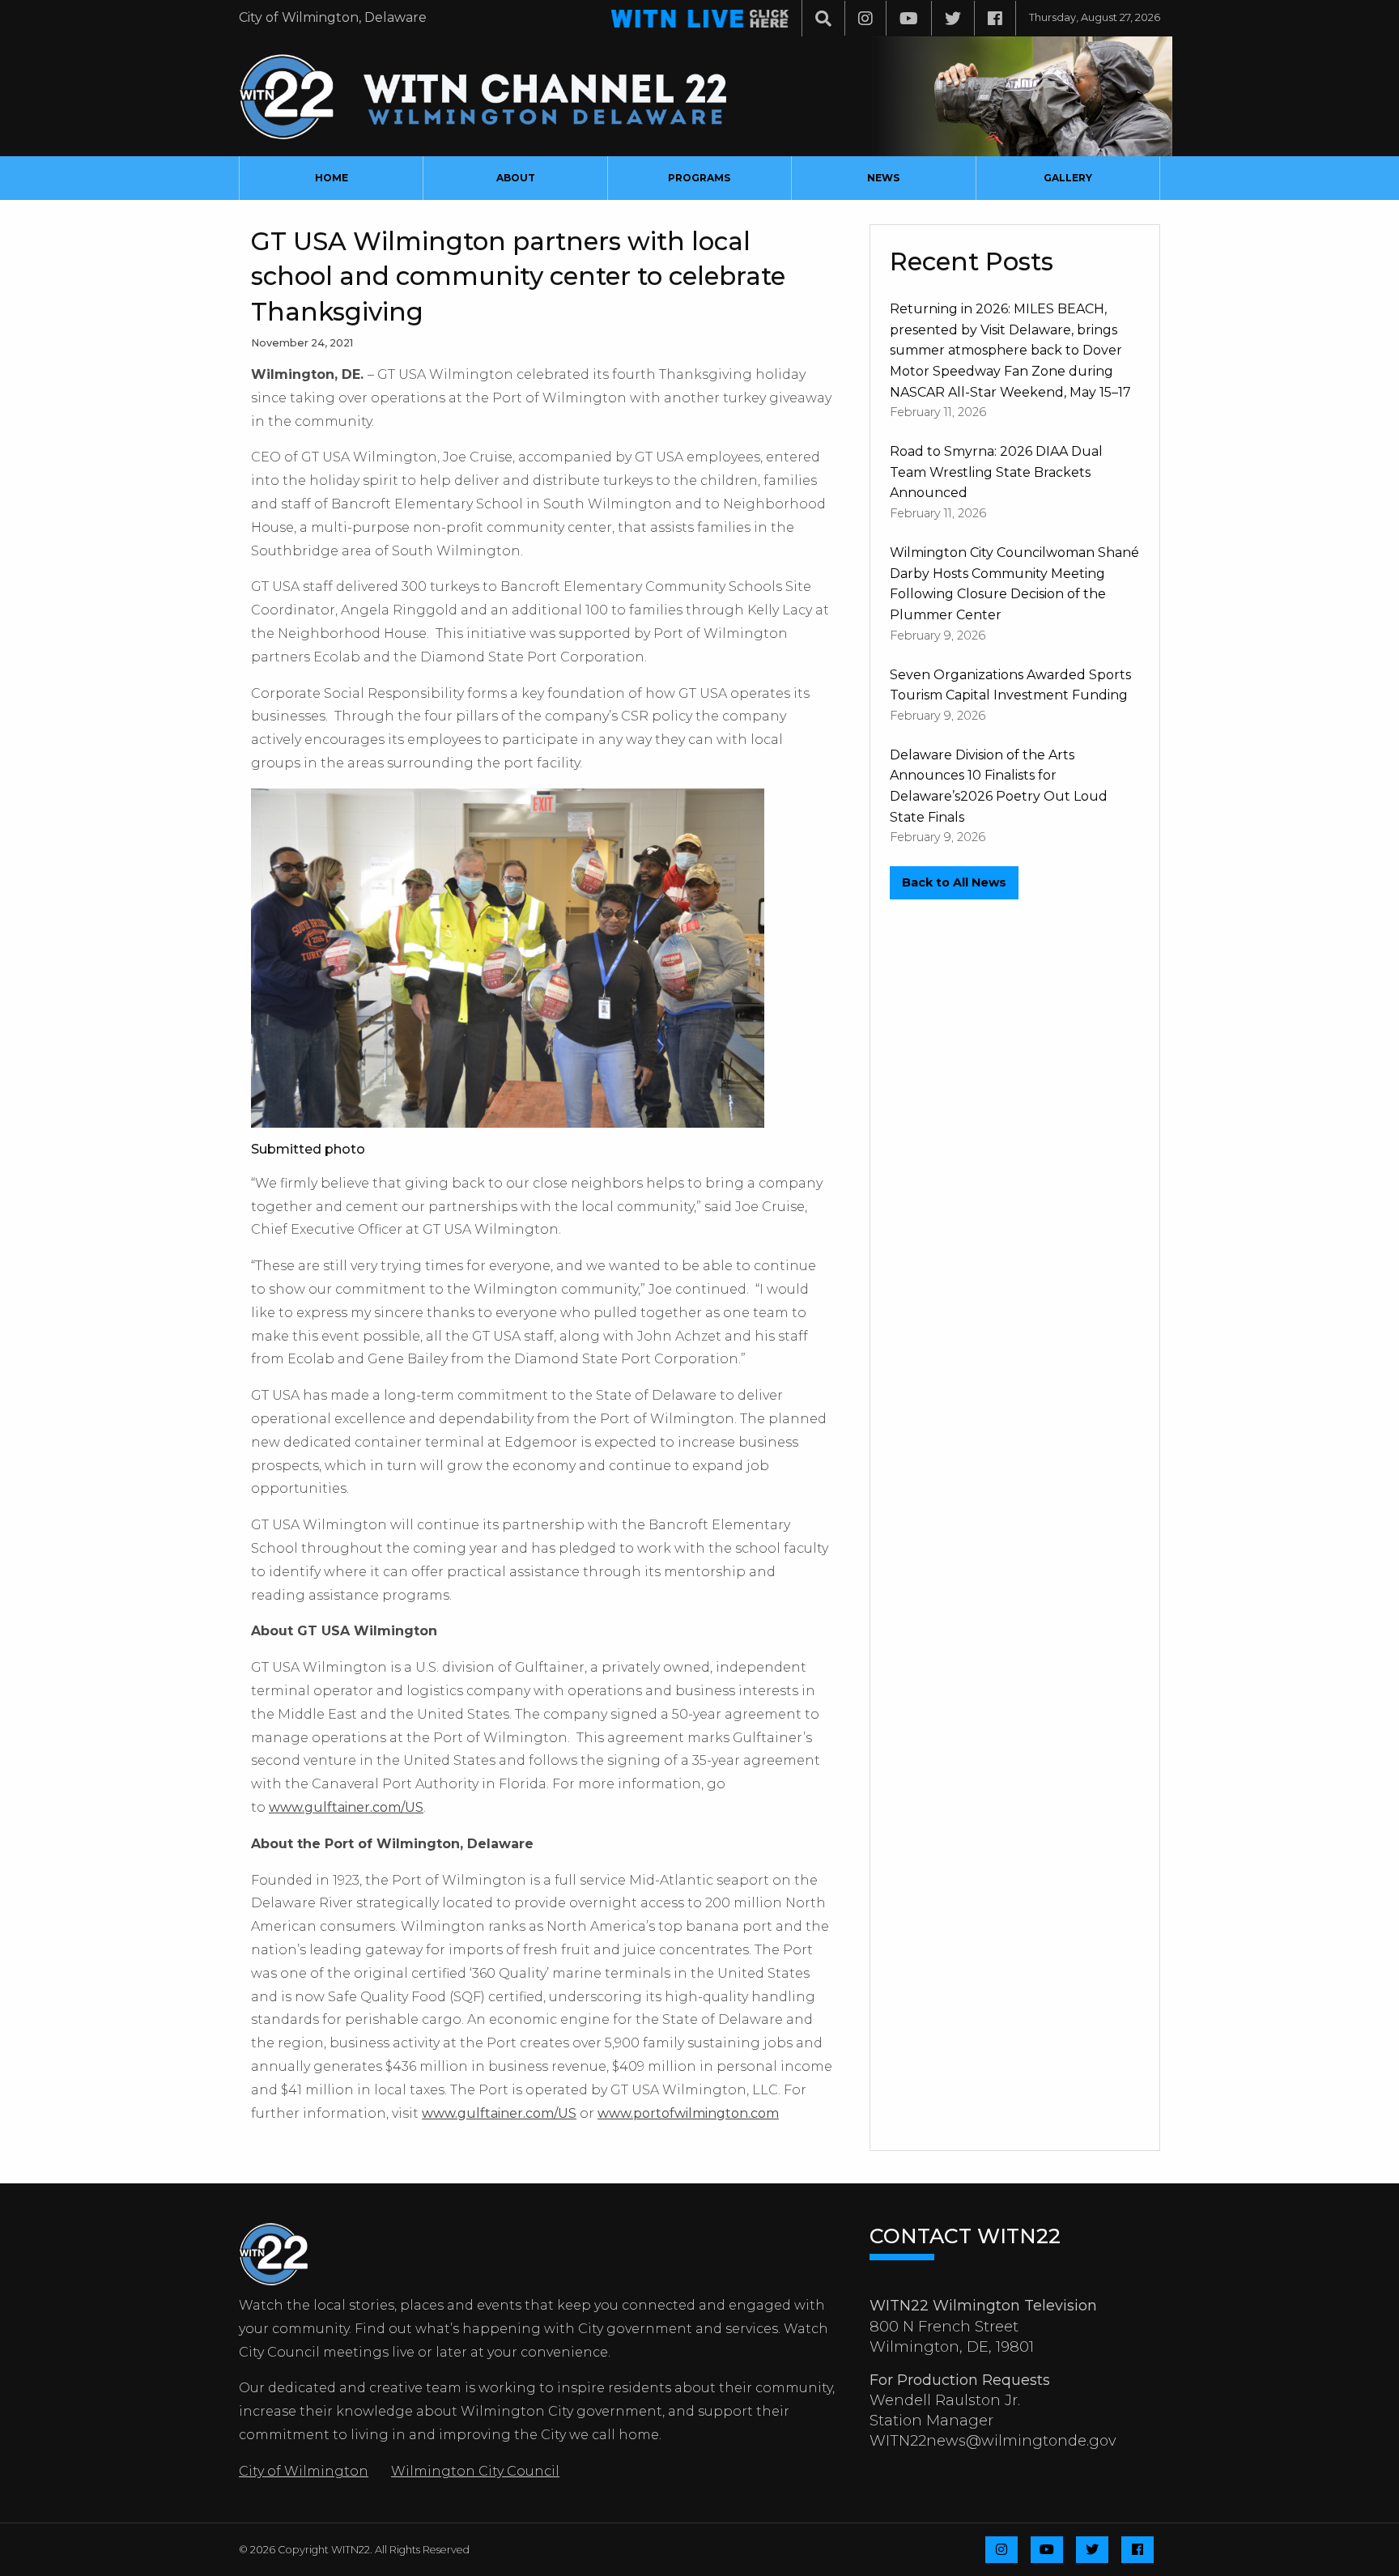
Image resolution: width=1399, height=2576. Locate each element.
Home (332, 178)
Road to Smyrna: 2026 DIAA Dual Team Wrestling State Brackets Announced (996, 472)
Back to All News (954, 882)
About (516, 178)
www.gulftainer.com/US (346, 1807)
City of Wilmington (304, 2471)
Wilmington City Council (475, 2471)
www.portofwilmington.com (688, 2113)
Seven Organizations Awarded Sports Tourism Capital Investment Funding (1010, 685)
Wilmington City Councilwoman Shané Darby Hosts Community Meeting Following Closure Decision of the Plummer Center (1014, 584)
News (883, 178)
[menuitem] (331, 178)
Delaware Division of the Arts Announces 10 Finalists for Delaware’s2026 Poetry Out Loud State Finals (999, 786)
